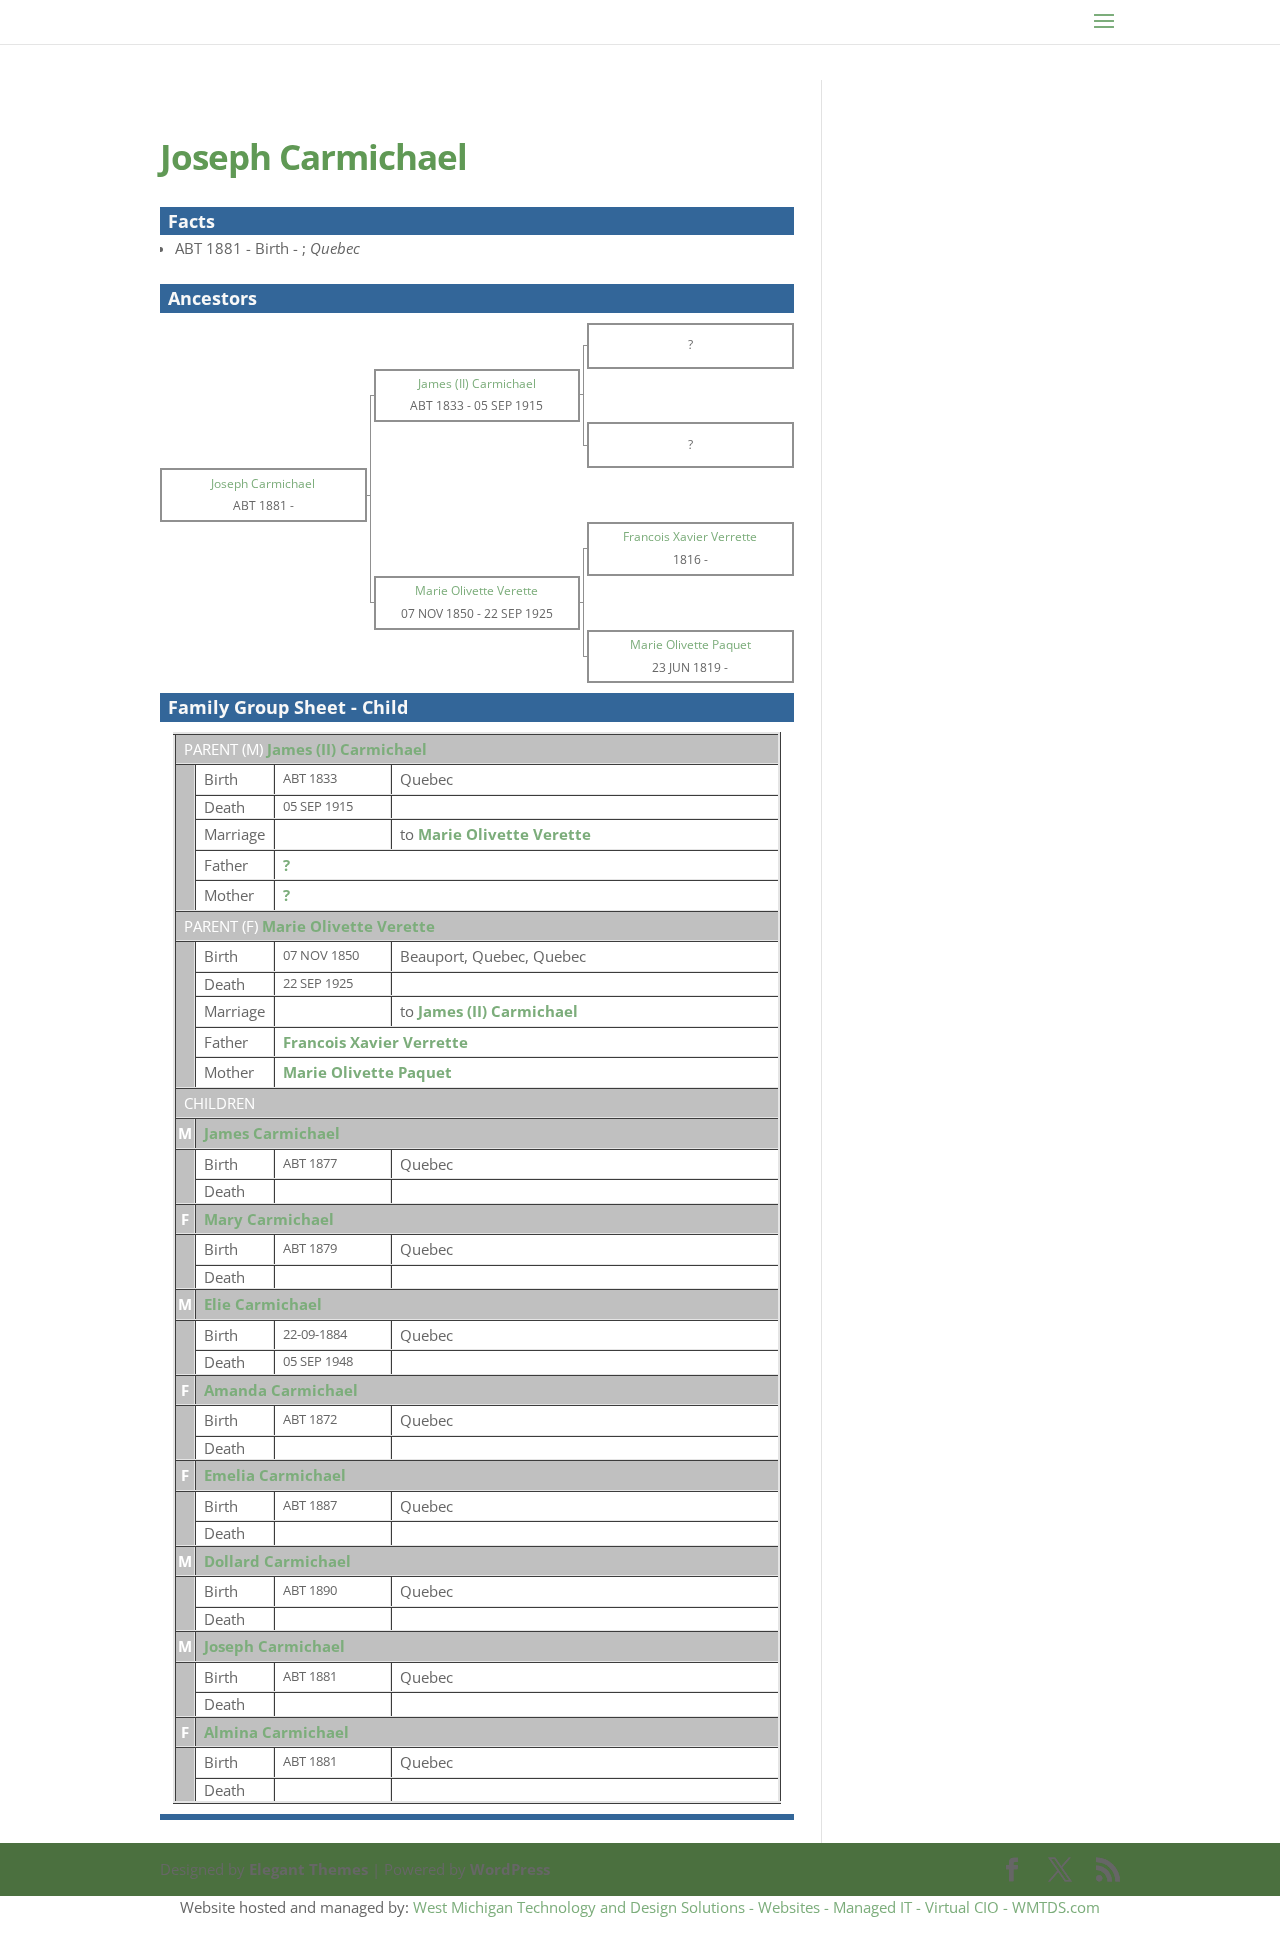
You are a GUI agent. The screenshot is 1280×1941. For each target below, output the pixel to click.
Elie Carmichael (263, 1304)
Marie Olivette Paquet (367, 1072)
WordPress (510, 1869)
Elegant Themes (308, 1869)
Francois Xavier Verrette (375, 1042)
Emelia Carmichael (275, 1475)
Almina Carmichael (276, 1732)
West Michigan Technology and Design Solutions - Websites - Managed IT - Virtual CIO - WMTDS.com (756, 1907)
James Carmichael (272, 1133)
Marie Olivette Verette (348, 926)
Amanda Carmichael (281, 1390)
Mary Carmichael (269, 1219)
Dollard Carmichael (277, 1561)
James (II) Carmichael (347, 749)
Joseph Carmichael (274, 1646)
